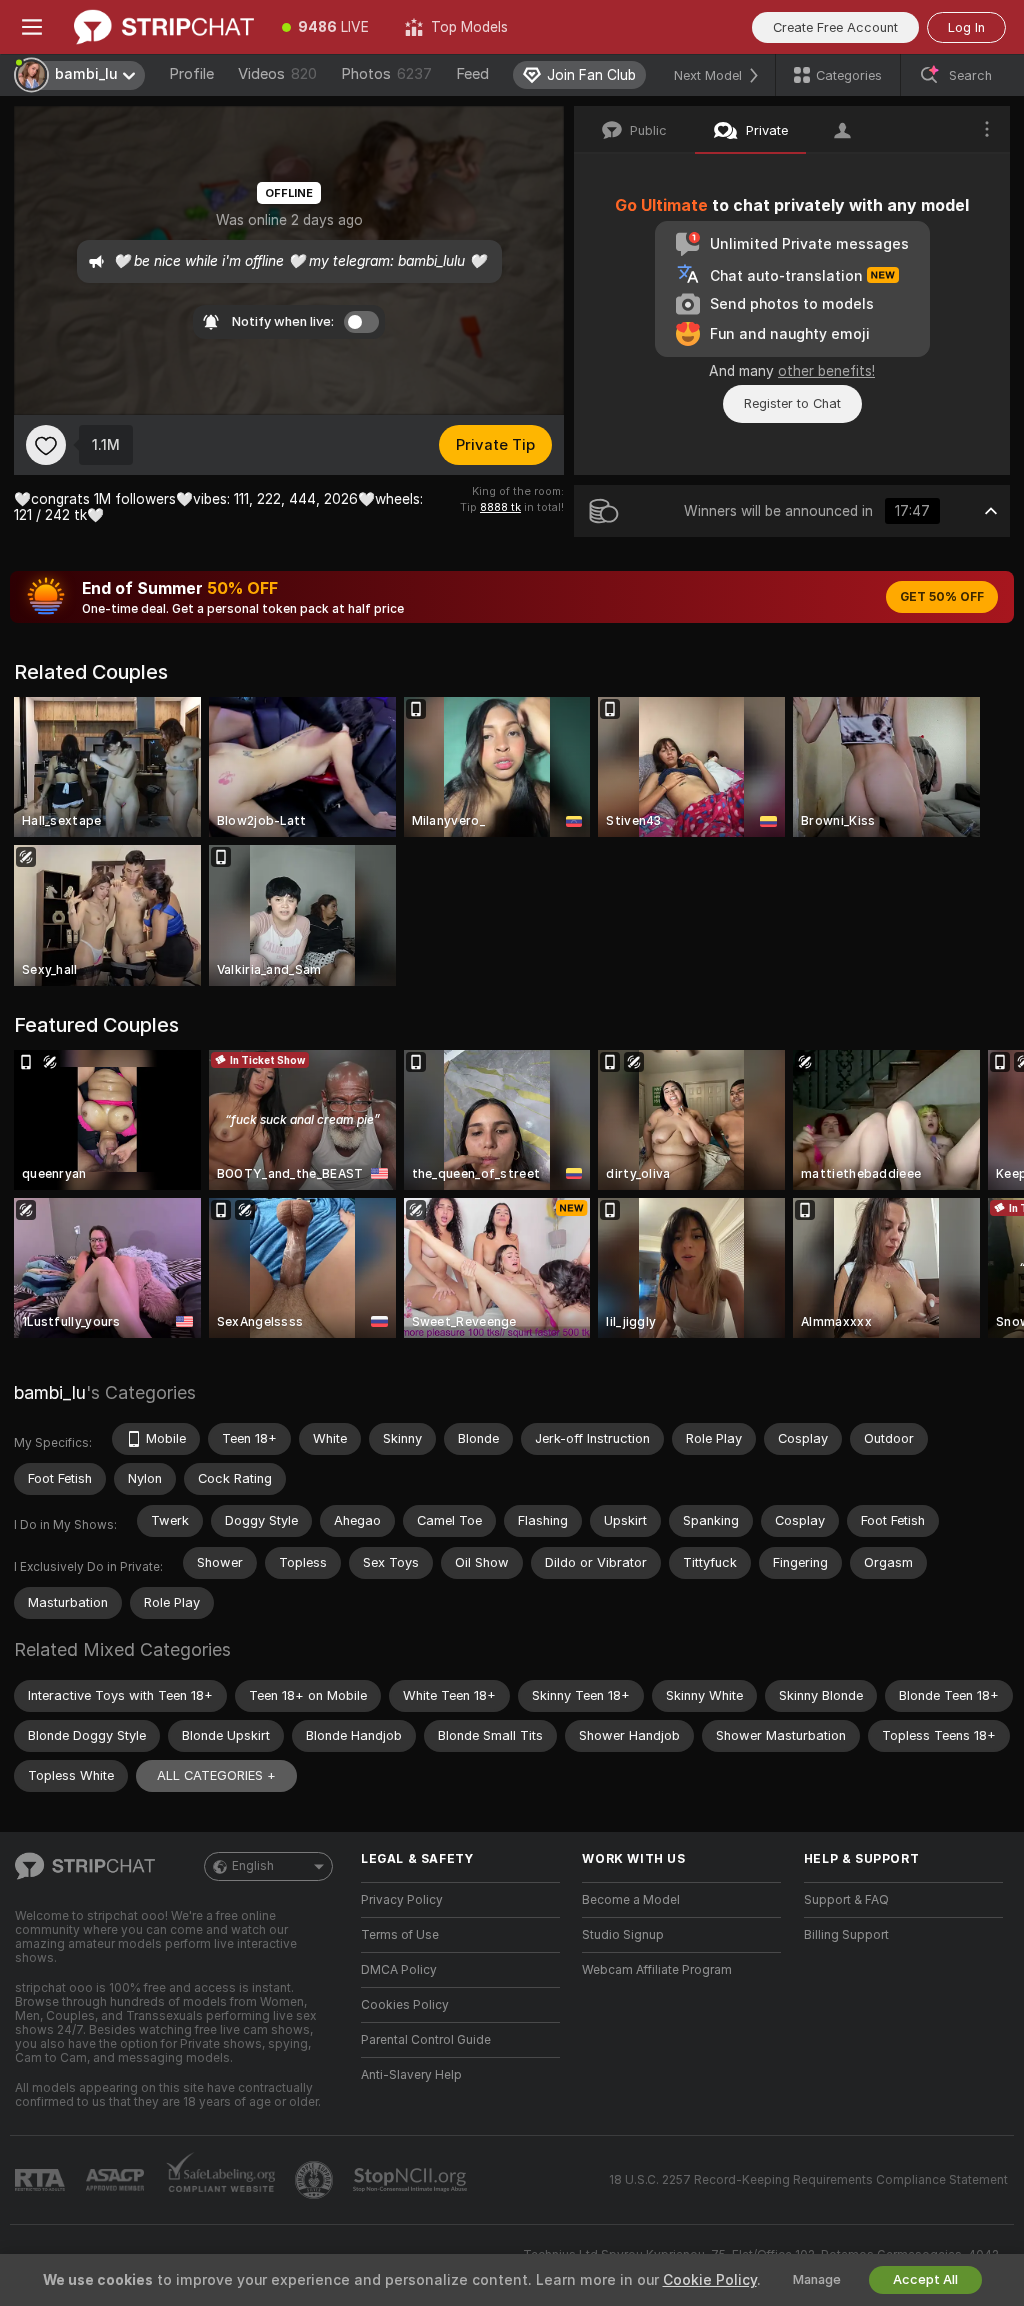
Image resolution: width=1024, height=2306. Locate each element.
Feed (472, 74)
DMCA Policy (399, 1970)
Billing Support (846, 1935)
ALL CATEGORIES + (216, 1775)
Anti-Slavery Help (411, 2075)
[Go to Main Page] (164, 27)
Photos (386, 74)
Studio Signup (623, 1935)
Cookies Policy (405, 2005)
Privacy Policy (402, 1900)
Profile (191, 74)
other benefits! (826, 371)
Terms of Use (400, 1935)
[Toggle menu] (32, 27)
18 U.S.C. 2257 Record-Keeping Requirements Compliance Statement (808, 2180)
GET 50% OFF (942, 597)
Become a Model (631, 1900)
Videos (277, 74)
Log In (966, 27)
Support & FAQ (846, 1900)
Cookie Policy (710, 2280)
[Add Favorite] (46, 445)
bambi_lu (50, 1392)
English (253, 1866)
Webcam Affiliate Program (657, 1970)
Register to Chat (792, 403)
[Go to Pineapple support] (316, 2180)
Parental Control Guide (426, 2040)
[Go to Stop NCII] (412, 2180)
